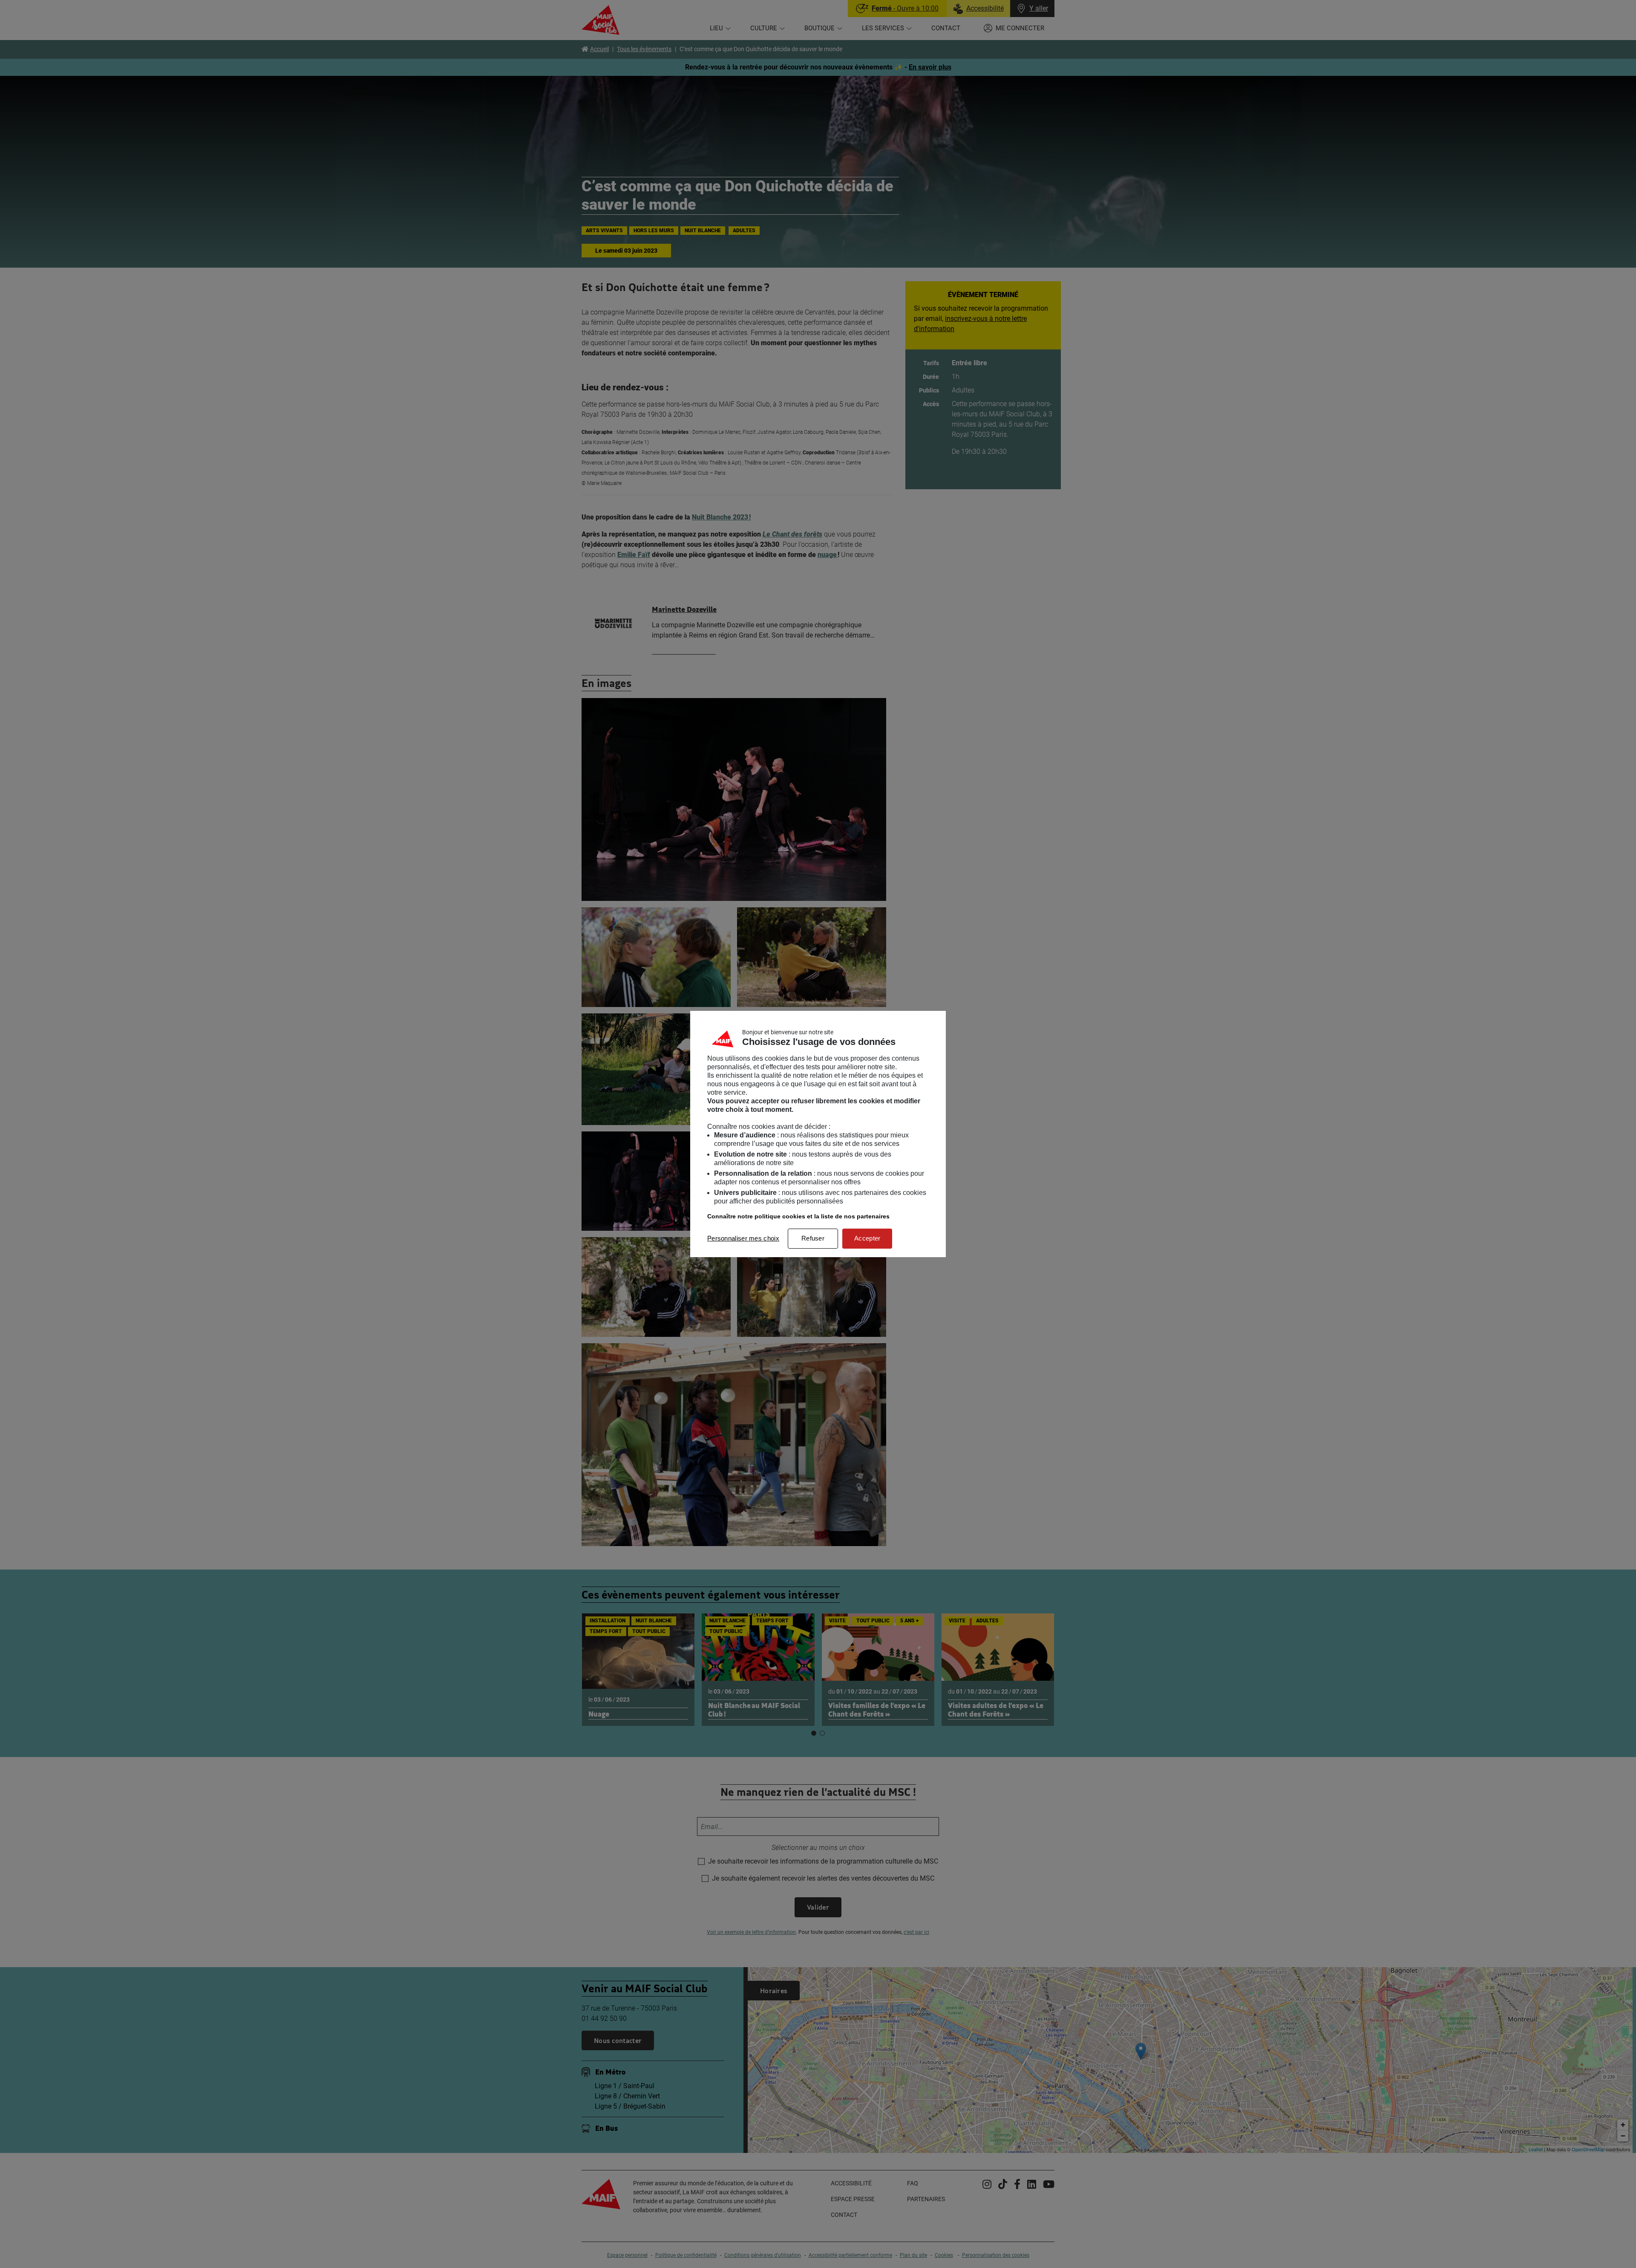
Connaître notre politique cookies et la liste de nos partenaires (798, 1216)
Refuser (813, 1238)
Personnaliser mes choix (743, 1238)
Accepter (867, 1238)
